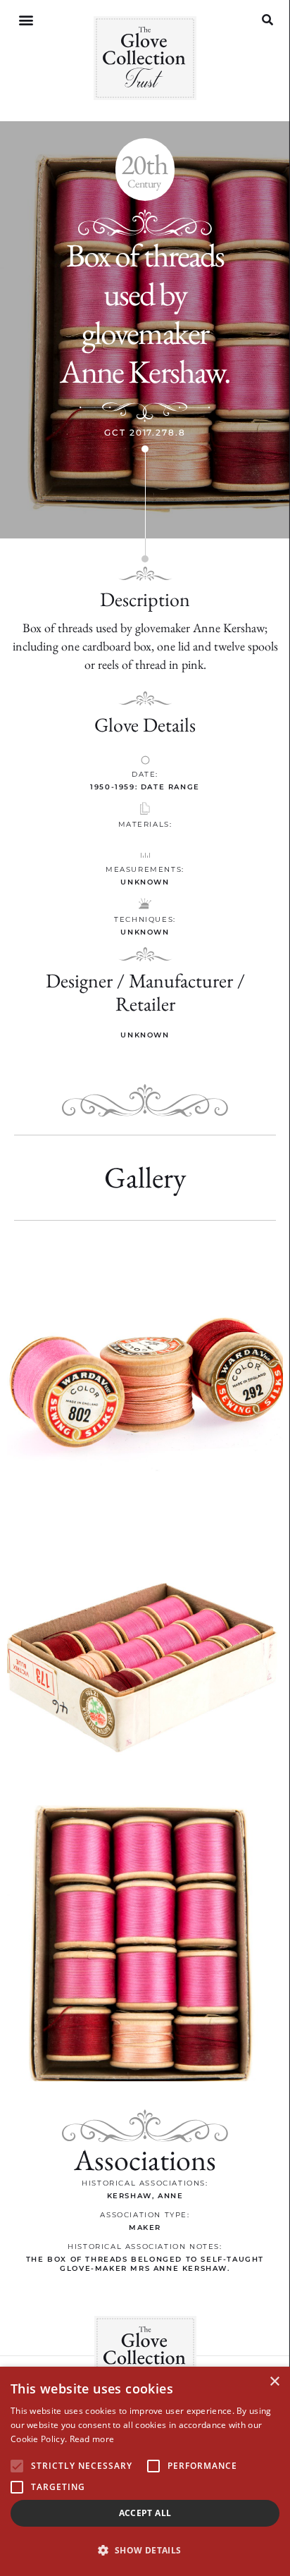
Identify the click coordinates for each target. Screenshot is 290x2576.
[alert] (145, 2471)
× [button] (274, 2382)
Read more (92, 2439)
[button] (26, 20)
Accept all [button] (145, 2513)
